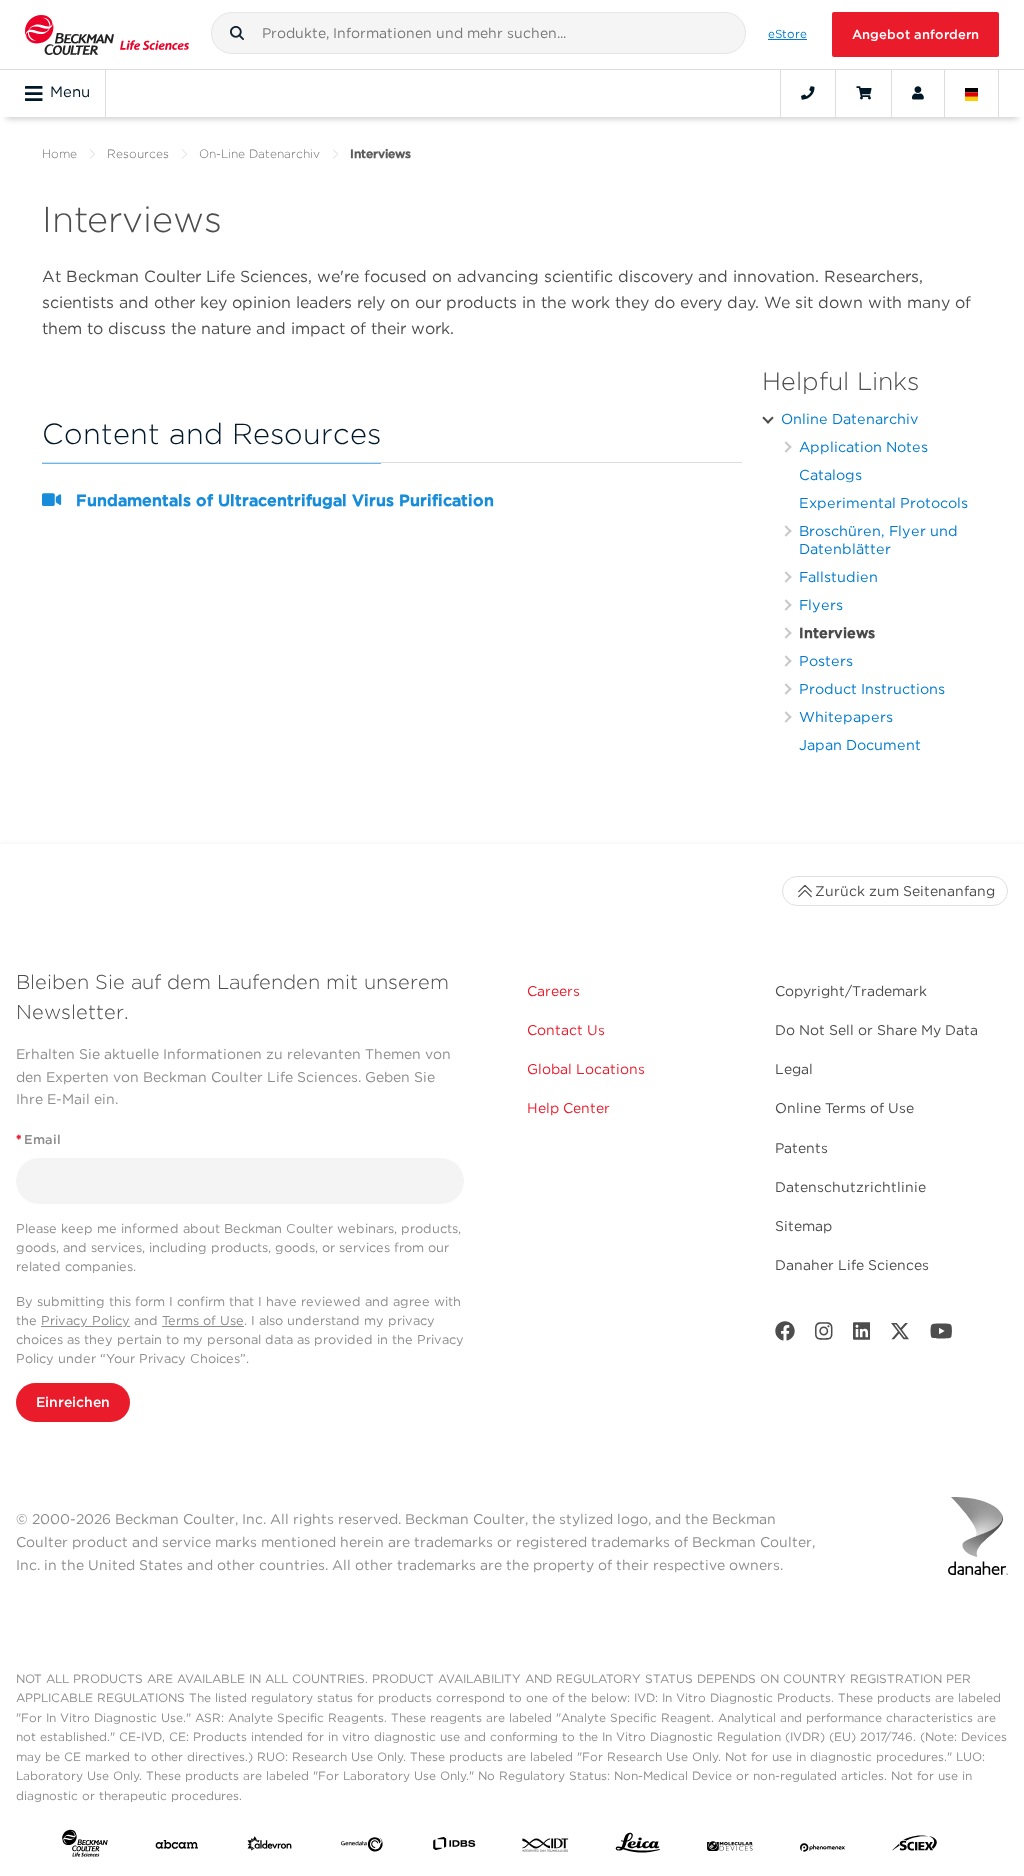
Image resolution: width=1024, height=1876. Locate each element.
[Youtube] (941, 1335)
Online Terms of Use (844, 1108)
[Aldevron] (270, 1847)
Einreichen (73, 1402)
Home (59, 153)
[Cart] (863, 93)
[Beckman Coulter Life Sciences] (107, 34)
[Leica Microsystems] (638, 1847)
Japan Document (860, 744)
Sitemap (803, 1226)
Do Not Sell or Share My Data (876, 1030)
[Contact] (808, 93)
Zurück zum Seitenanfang (905, 891)
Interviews (837, 632)
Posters (826, 660)
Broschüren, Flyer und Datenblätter (878, 539)
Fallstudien (838, 576)
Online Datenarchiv (849, 418)
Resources (138, 153)
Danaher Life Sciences (852, 1265)
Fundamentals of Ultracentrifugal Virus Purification (285, 500)
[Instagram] (824, 1335)
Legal (794, 1069)
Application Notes (863, 446)
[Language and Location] (972, 93)
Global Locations (586, 1069)
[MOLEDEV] (730, 1847)
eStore (787, 34)
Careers (553, 991)
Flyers (821, 604)
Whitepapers (846, 716)
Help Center (568, 1108)
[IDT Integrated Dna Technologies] (546, 1847)
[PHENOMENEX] (823, 1847)
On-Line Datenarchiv (259, 153)
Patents (801, 1148)
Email (38, 1139)
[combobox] (479, 33)
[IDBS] (454, 1847)
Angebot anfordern (915, 34)
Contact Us (566, 1030)
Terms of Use (203, 1320)
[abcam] (177, 1847)
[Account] (918, 93)
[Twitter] (900, 1335)
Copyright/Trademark (851, 991)
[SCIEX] (915, 1847)
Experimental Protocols (883, 502)
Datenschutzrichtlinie (850, 1187)
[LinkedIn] (862, 1335)
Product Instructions (872, 688)
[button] (237, 33)
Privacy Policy (85, 1320)
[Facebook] (785, 1335)
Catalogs (830, 474)
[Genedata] (362, 1847)
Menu (70, 92)
